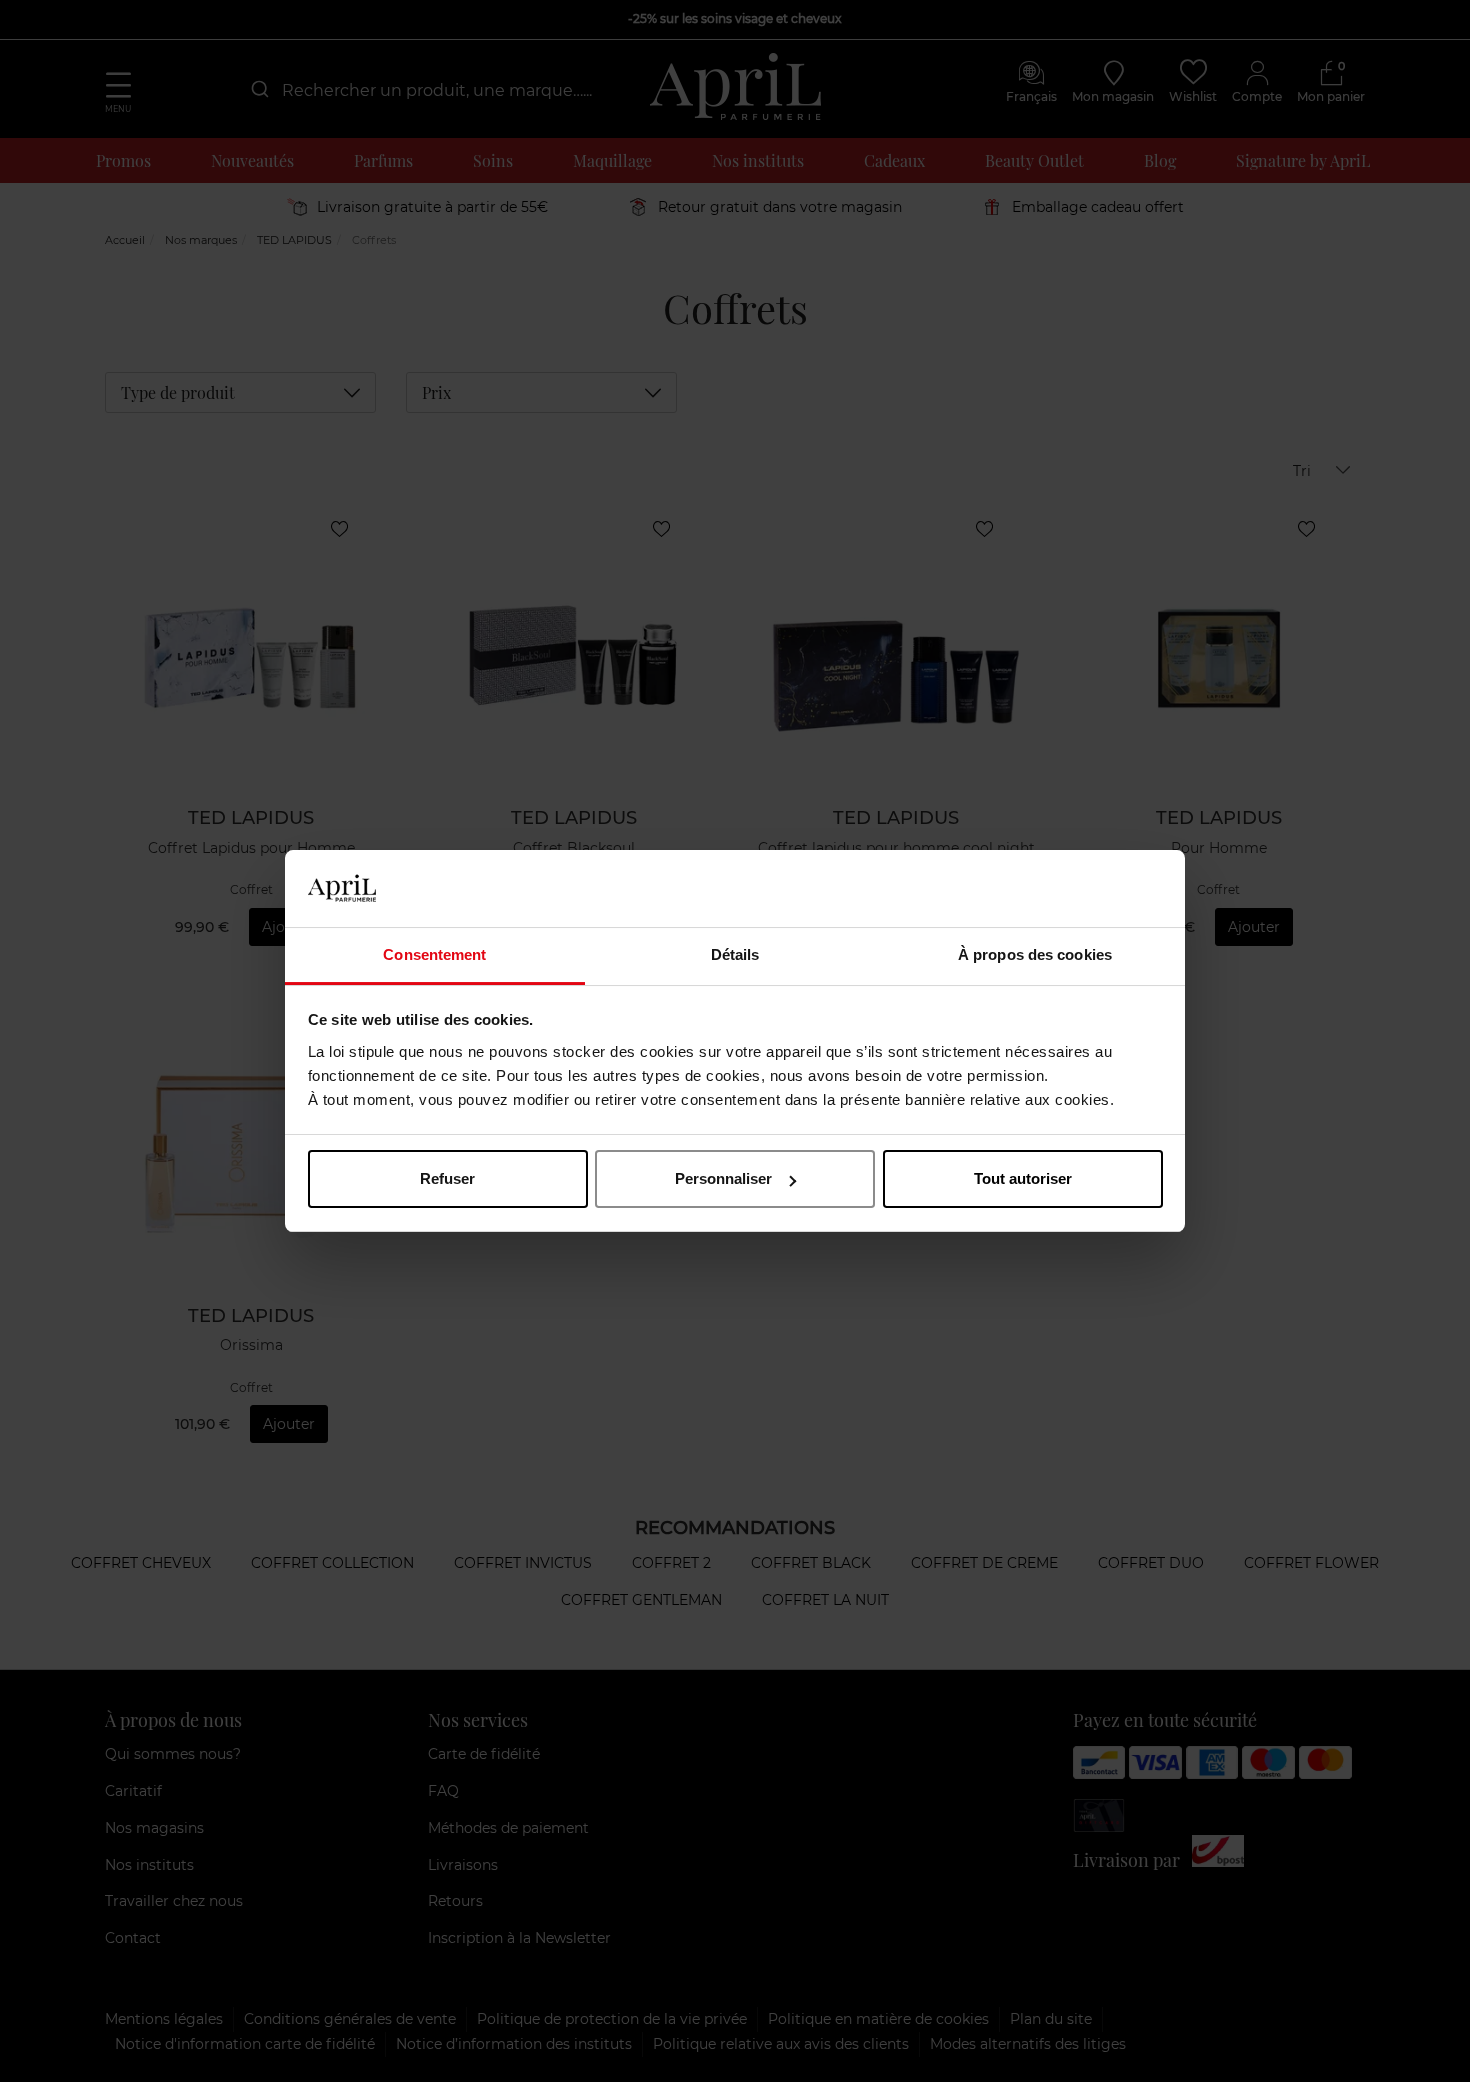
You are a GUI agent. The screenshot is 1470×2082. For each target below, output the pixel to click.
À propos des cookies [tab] (1035, 954)
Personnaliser (723, 1178)
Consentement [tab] (434, 954)
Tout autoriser (1023, 1178)
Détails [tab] (735, 954)
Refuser (447, 1178)
